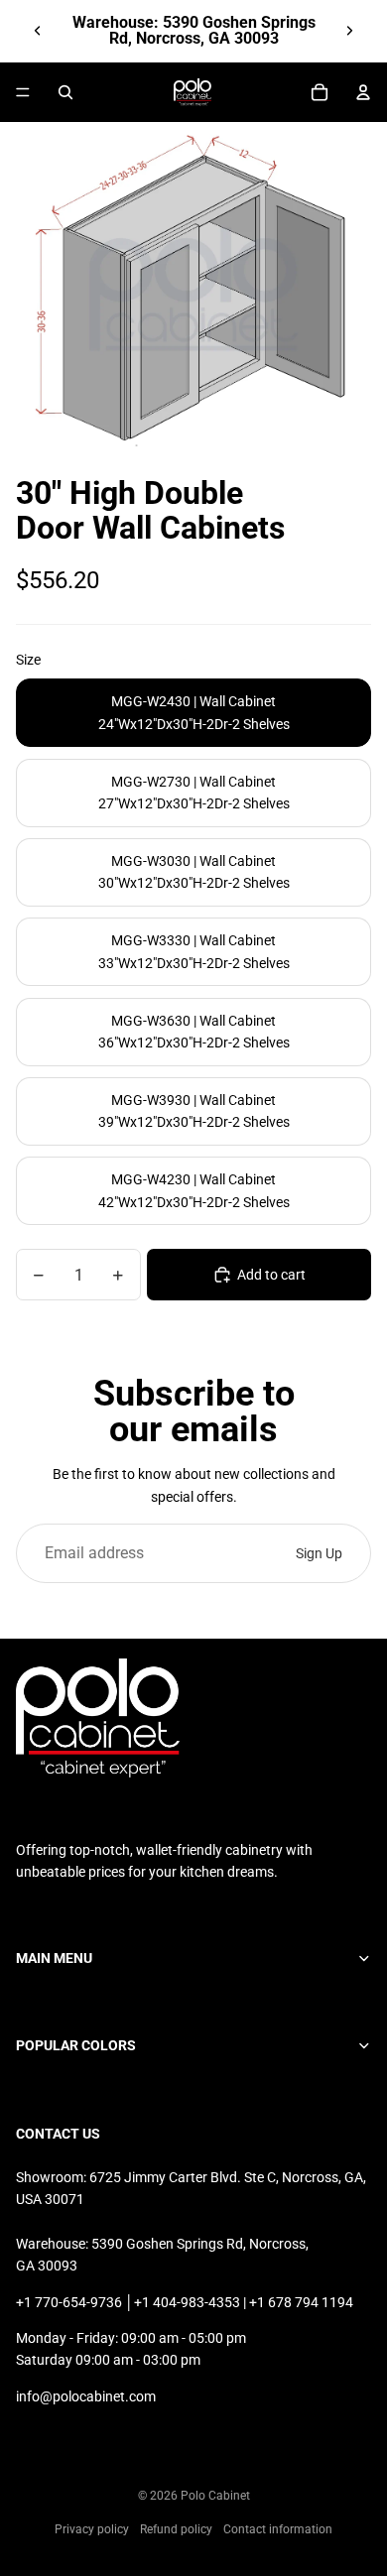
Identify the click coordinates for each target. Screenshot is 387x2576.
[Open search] (65, 92)
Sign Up (319, 1553)
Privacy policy (92, 2529)
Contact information (278, 2529)
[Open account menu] (363, 92)
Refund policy (176, 2529)
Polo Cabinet (215, 2496)
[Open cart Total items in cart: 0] (320, 92)
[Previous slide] (38, 31)
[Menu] (23, 92)
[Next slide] (349, 31)
